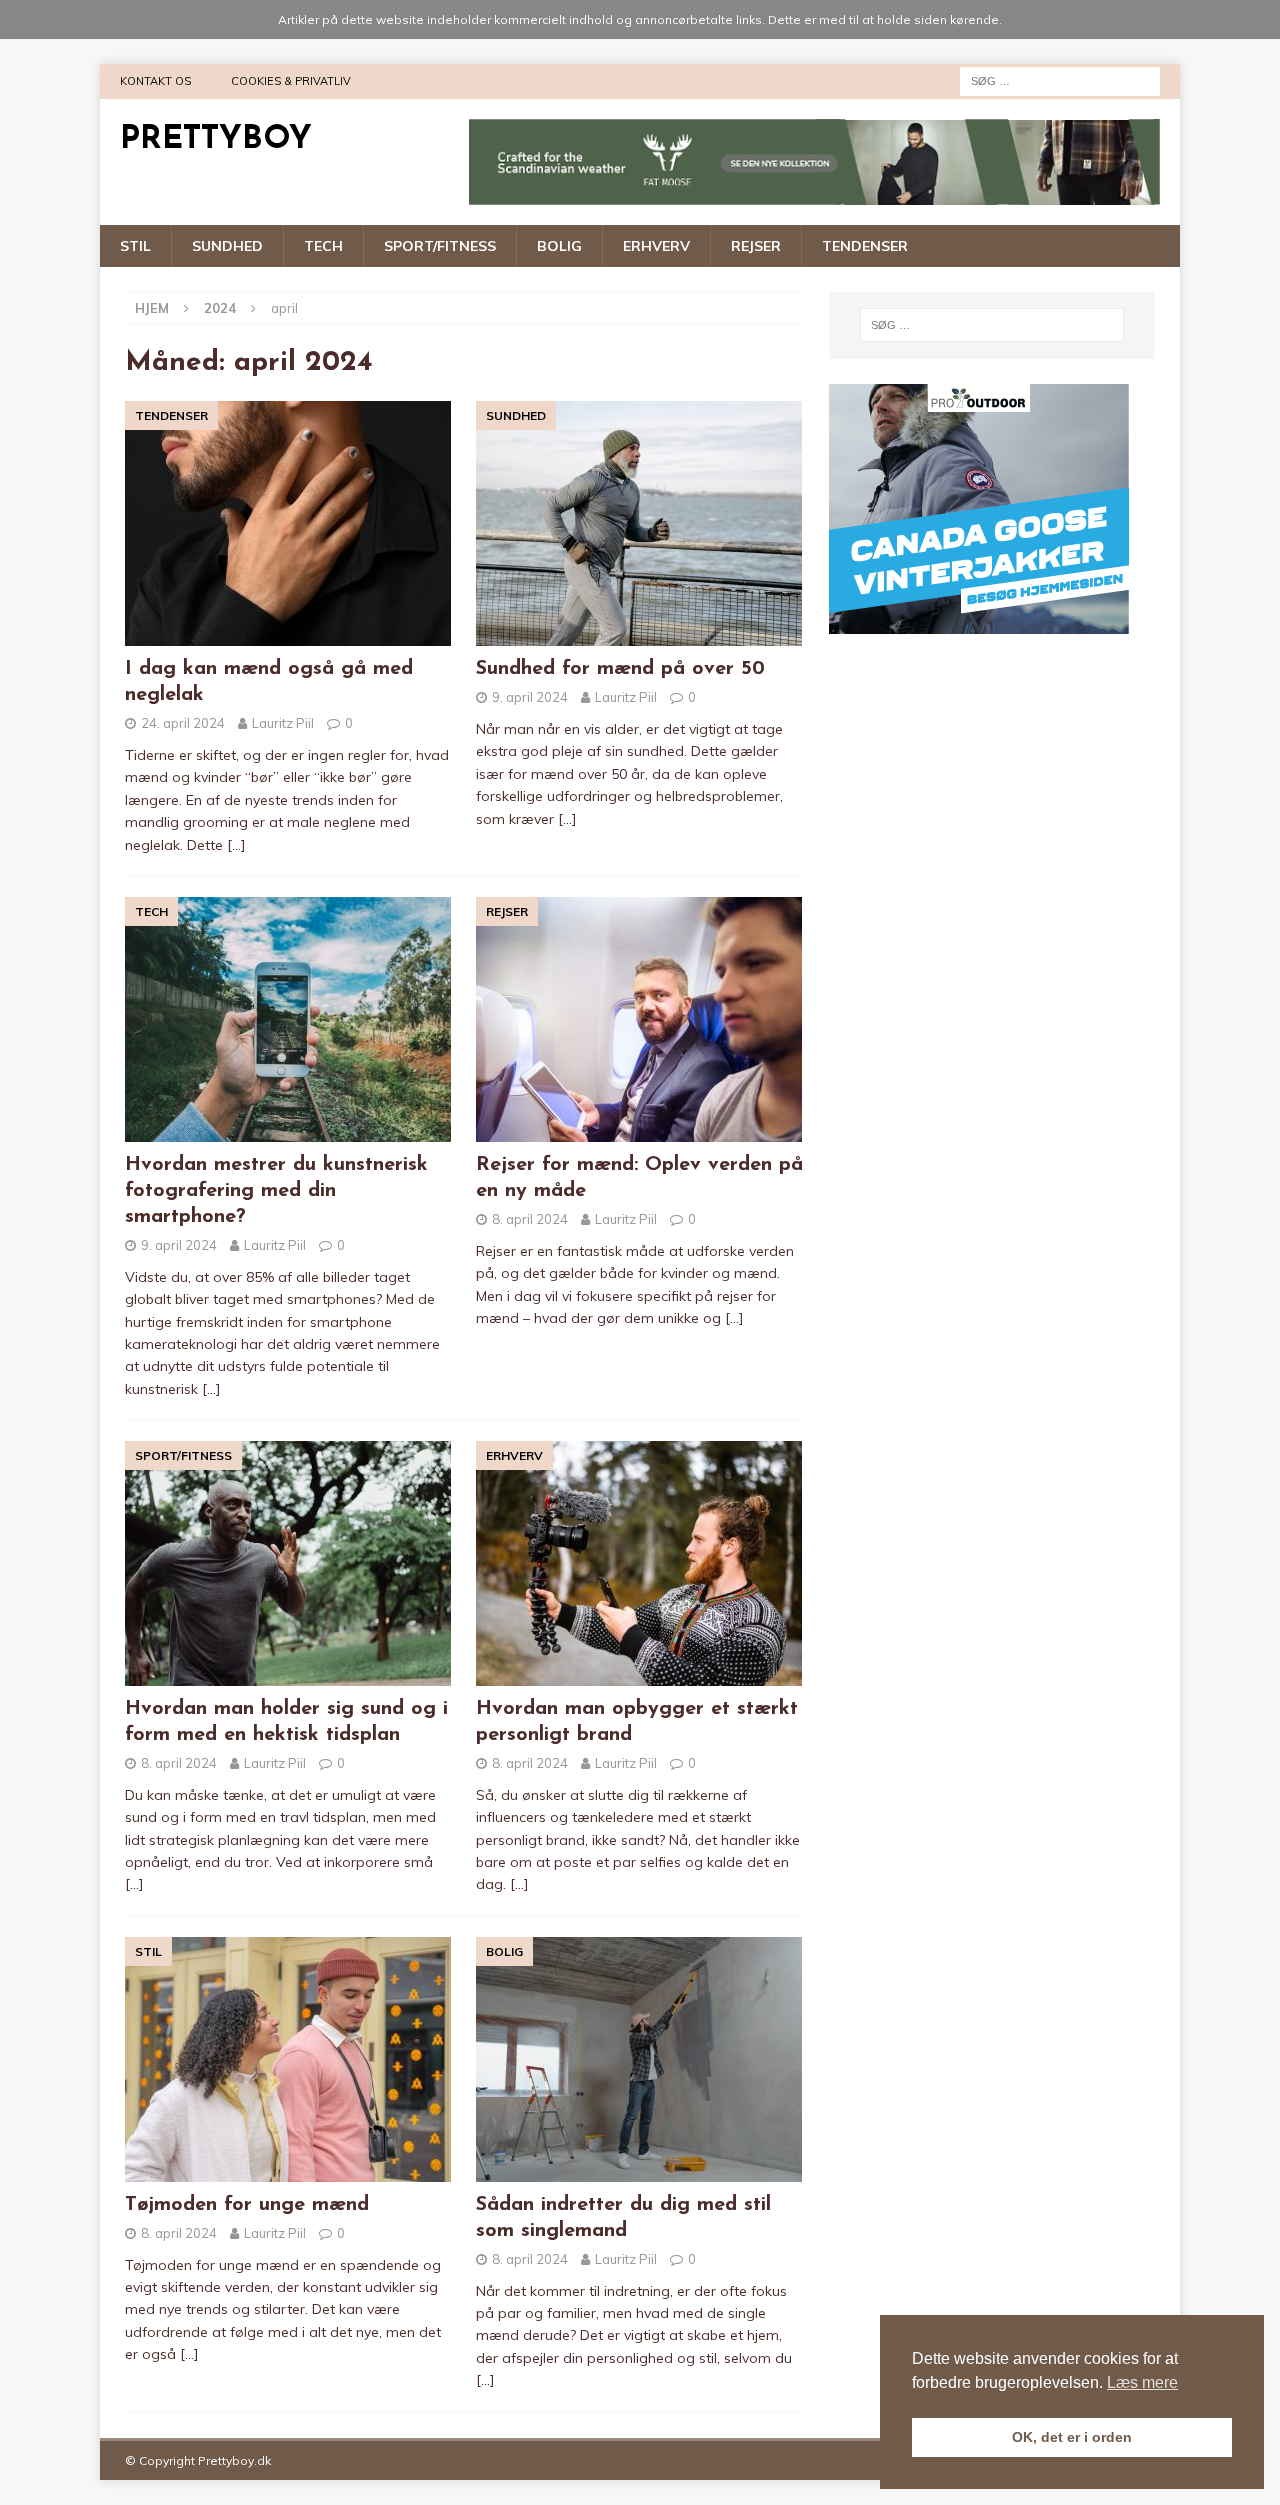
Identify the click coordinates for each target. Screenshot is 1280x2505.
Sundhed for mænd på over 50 (620, 669)
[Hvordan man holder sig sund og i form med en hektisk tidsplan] (288, 1563)
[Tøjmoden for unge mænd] (288, 2059)
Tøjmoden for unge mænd (247, 2205)
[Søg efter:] (1060, 80)
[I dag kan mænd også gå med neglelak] (288, 523)
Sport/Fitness (440, 246)
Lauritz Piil (283, 723)
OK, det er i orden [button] (1072, 2437)
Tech (323, 246)
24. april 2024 (183, 723)
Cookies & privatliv (291, 81)
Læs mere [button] (1142, 2382)
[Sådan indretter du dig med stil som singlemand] (639, 2059)
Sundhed (227, 246)
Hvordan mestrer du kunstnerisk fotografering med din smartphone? (276, 1191)
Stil (135, 246)
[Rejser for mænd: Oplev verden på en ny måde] (639, 1019)
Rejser (756, 246)
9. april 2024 (530, 697)
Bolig (559, 246)
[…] (236, 845)
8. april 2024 (530, 1219)
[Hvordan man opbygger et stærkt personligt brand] (639, 1563)
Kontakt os (155, 81)
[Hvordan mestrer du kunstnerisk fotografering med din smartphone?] (288, 1019)
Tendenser (865, 246)
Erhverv (656, 246)
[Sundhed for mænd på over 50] (639, 523)
